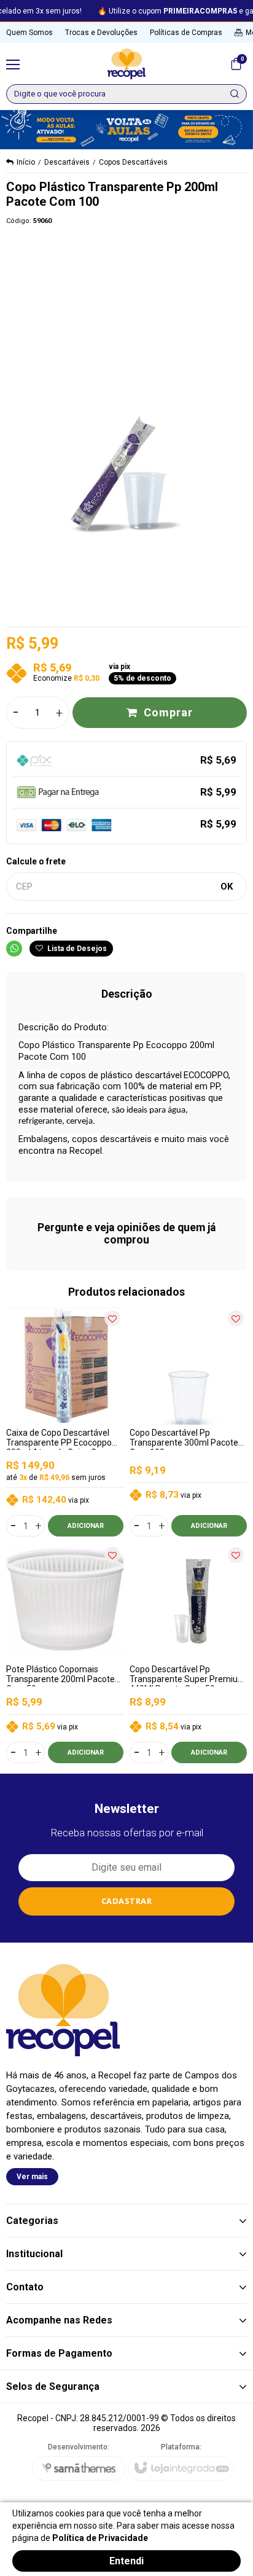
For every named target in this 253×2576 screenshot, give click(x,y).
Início (26, 162)
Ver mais (32, 2177)
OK (227, 887)
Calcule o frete (36, 861)
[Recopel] (126, 64)
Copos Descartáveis (133, 162)
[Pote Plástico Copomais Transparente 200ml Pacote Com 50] (65, 1654)
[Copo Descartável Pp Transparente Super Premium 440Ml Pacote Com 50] (188, 1654)
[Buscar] (235, 94)
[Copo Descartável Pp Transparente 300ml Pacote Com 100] (188, 1422)
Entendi (126, 2561)
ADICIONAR (86, 1526)
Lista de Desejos (76, 949)
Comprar (168, 712)
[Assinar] (127, 1901)
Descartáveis (67, 162)
